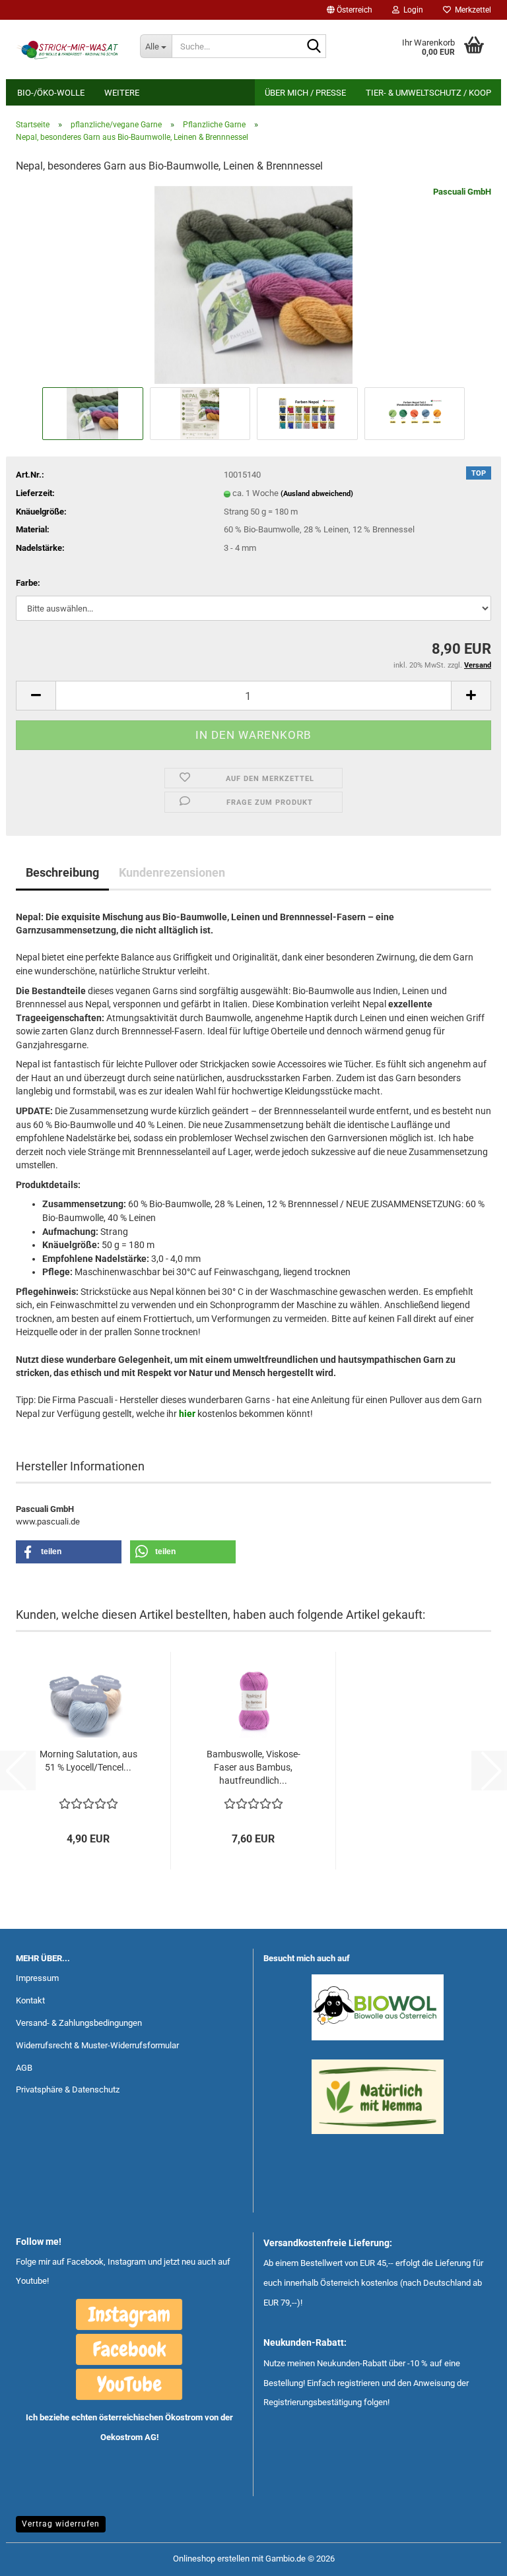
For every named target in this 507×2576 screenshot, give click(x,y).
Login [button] (411, 10)
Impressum (37, 1978)
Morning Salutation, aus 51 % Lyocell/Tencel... (88, 1761)
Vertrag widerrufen (61, 2524)
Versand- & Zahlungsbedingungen (79, 2023)
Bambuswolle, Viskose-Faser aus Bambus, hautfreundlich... (253, 1767)
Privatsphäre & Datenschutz (68, 2089)
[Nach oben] (471, 2556)
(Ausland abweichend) (317, 494)
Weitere (122, 93)
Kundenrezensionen (172, 872)
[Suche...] (314, 47)
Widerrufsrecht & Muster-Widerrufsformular (97, 2045)
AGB (24, 2068)
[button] (350, 10)
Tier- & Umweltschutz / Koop (428, 93)
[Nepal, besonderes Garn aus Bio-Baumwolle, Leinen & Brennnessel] (253, 284)
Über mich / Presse (305, 93)
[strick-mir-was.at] (68, 49)
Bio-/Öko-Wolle (51, 93)
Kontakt (30, 2000)
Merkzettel (471, 10)
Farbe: (28, 583)
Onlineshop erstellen (211, 2559)
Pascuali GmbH (462, 192)
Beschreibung (62, 872)
